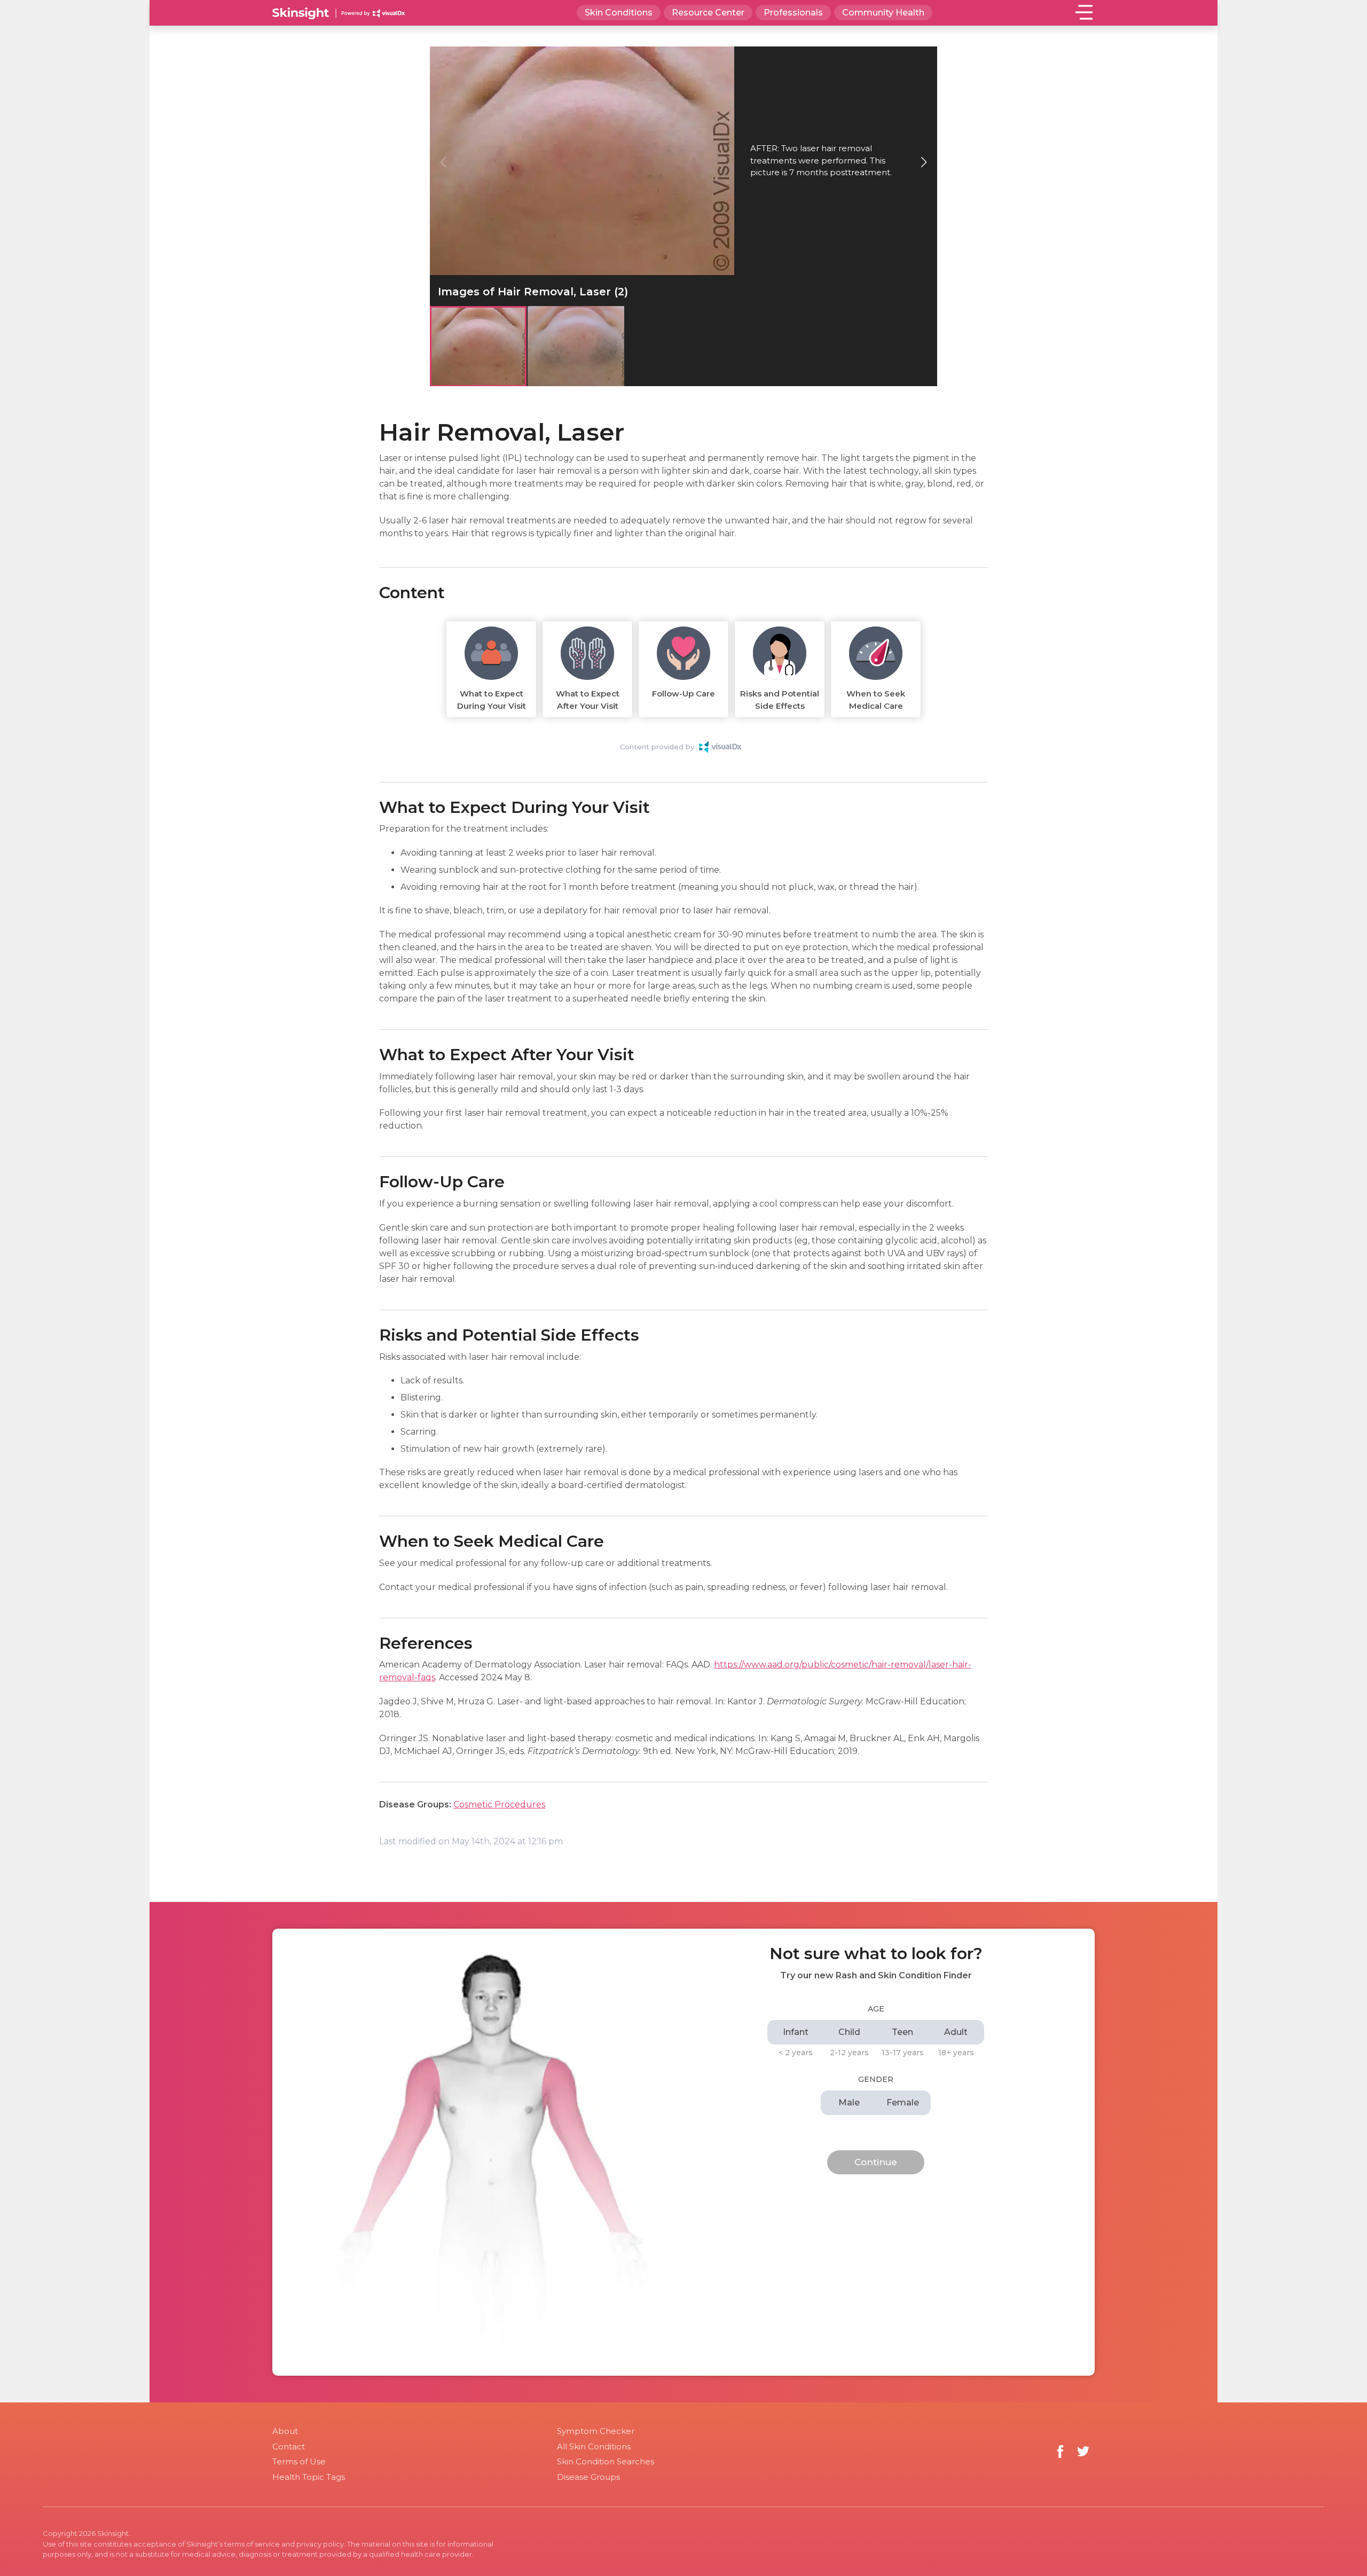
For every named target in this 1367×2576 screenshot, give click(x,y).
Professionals (793, 13)
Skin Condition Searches (606, 2461)
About (285, 2431)
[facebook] (1060, 2451)
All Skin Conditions (594, 2446)
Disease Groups (588, 2477)
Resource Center (708, 13)
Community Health (883, 13)
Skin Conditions (619, 13)
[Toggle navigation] (1084, 12)
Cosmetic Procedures (499, 1804)
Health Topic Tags (309, 2477)
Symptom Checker (596, 2431)
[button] (924, 162)
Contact (289, 2446)
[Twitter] (1083, 2451)
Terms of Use (299, 2461)
